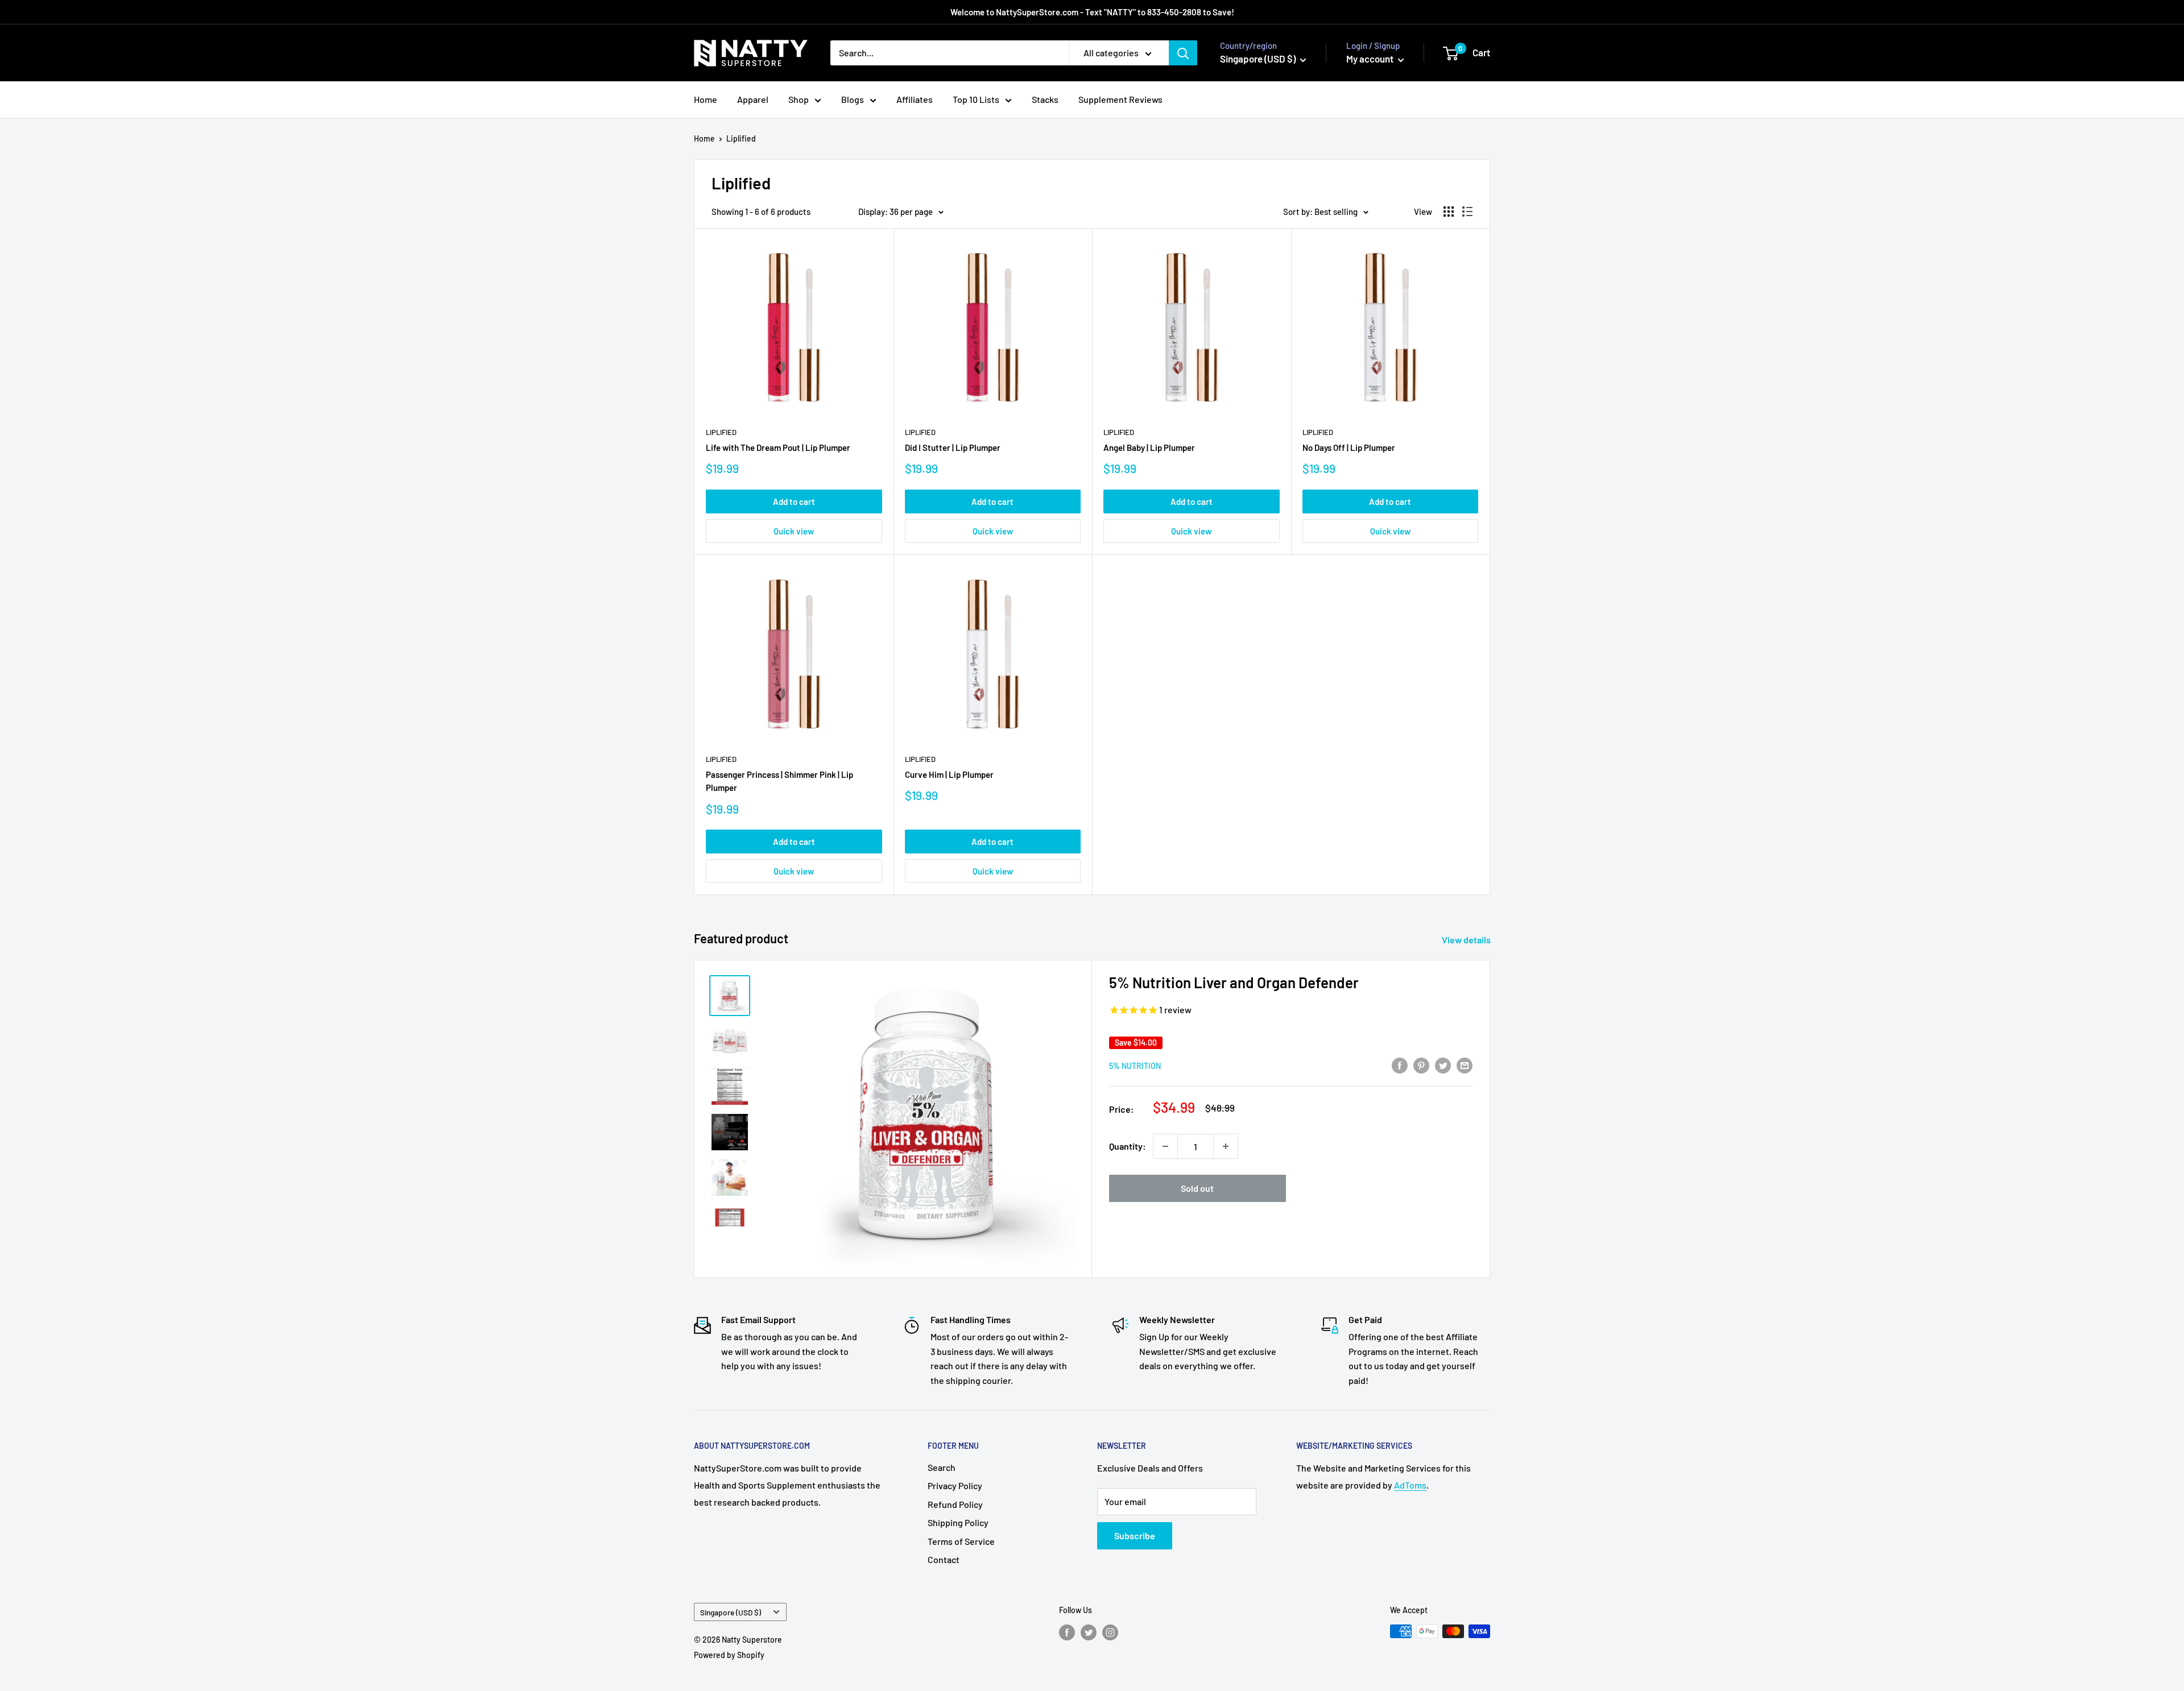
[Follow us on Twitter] (1089, 1632)
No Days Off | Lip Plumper (1349, 447)
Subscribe (1135, 1535)
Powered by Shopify (729, 1655)
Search (942, 1467)
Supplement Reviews (1120, 99)
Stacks (1045, 99)
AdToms (1410, 1485)
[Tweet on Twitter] (1443, 1065)
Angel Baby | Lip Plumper (1149, 447)
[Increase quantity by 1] (1226, 1146)
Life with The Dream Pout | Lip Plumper (778, 447)
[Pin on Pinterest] (1421, 1065)
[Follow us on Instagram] (1110, 1632)
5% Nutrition (1135, 1066)
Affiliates (915, 99)
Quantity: (1128, 1146)
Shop (799, 99)
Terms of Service (961, 1541)
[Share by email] (1465, 1065)
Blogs (853, 99)
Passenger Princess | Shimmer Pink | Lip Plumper (779, 781)
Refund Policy (955, 1504)
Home (706, 99)
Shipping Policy (958, 1522)
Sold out (1197, 1188)
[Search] (1183, 53)
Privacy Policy (955, 1485)
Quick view (794, 531)
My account (1371, 59)
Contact (944, 1559)
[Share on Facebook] (1400, 1065)
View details (1467, 940)
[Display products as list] (1467, 212)
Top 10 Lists (976, 99)
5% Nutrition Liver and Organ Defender (1234, 982)
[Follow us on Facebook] (1067, 1632)
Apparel (753, 99)
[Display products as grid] (1449, 212)
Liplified (741, 138)
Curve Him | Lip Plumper (949, 774)
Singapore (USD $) (731, 1612)
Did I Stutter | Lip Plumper (953, 447)
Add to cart (794, 502)
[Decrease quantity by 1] (1165, 1146)
